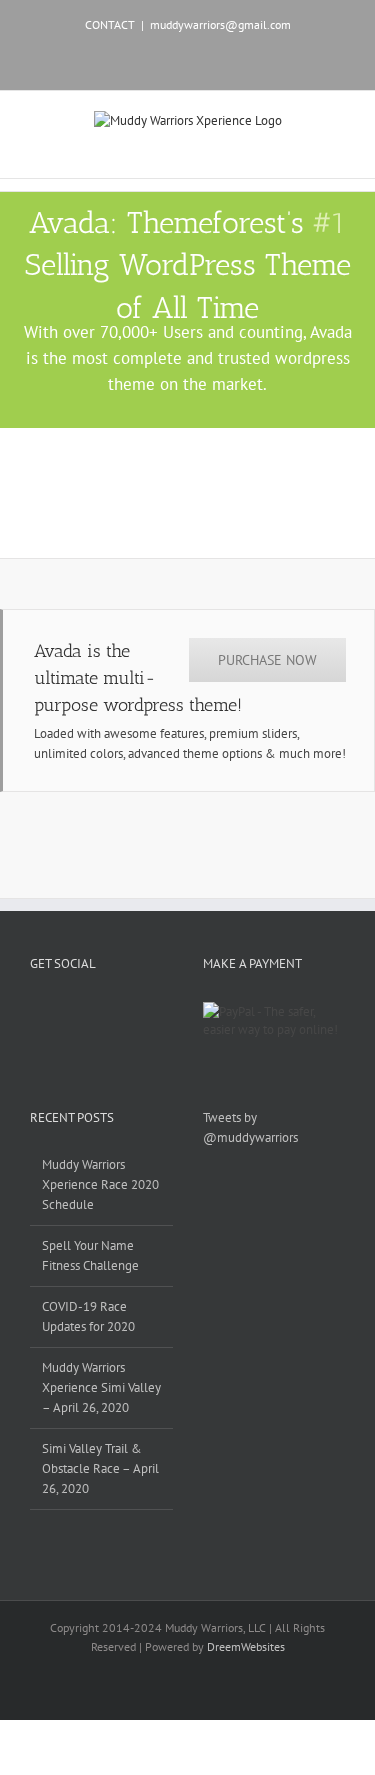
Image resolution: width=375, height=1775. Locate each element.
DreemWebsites (246, 1646)
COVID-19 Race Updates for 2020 (88, 1316)
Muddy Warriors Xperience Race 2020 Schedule (100, 1184)
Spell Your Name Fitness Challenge (90, 1255)
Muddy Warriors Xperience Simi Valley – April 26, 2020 (101, 1387)
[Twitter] (62, 1011)
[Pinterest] (88, 1011)
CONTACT (110, 24)
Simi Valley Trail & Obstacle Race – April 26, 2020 (100, 1468)
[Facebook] (36, 1011)
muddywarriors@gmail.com (220, 24)
